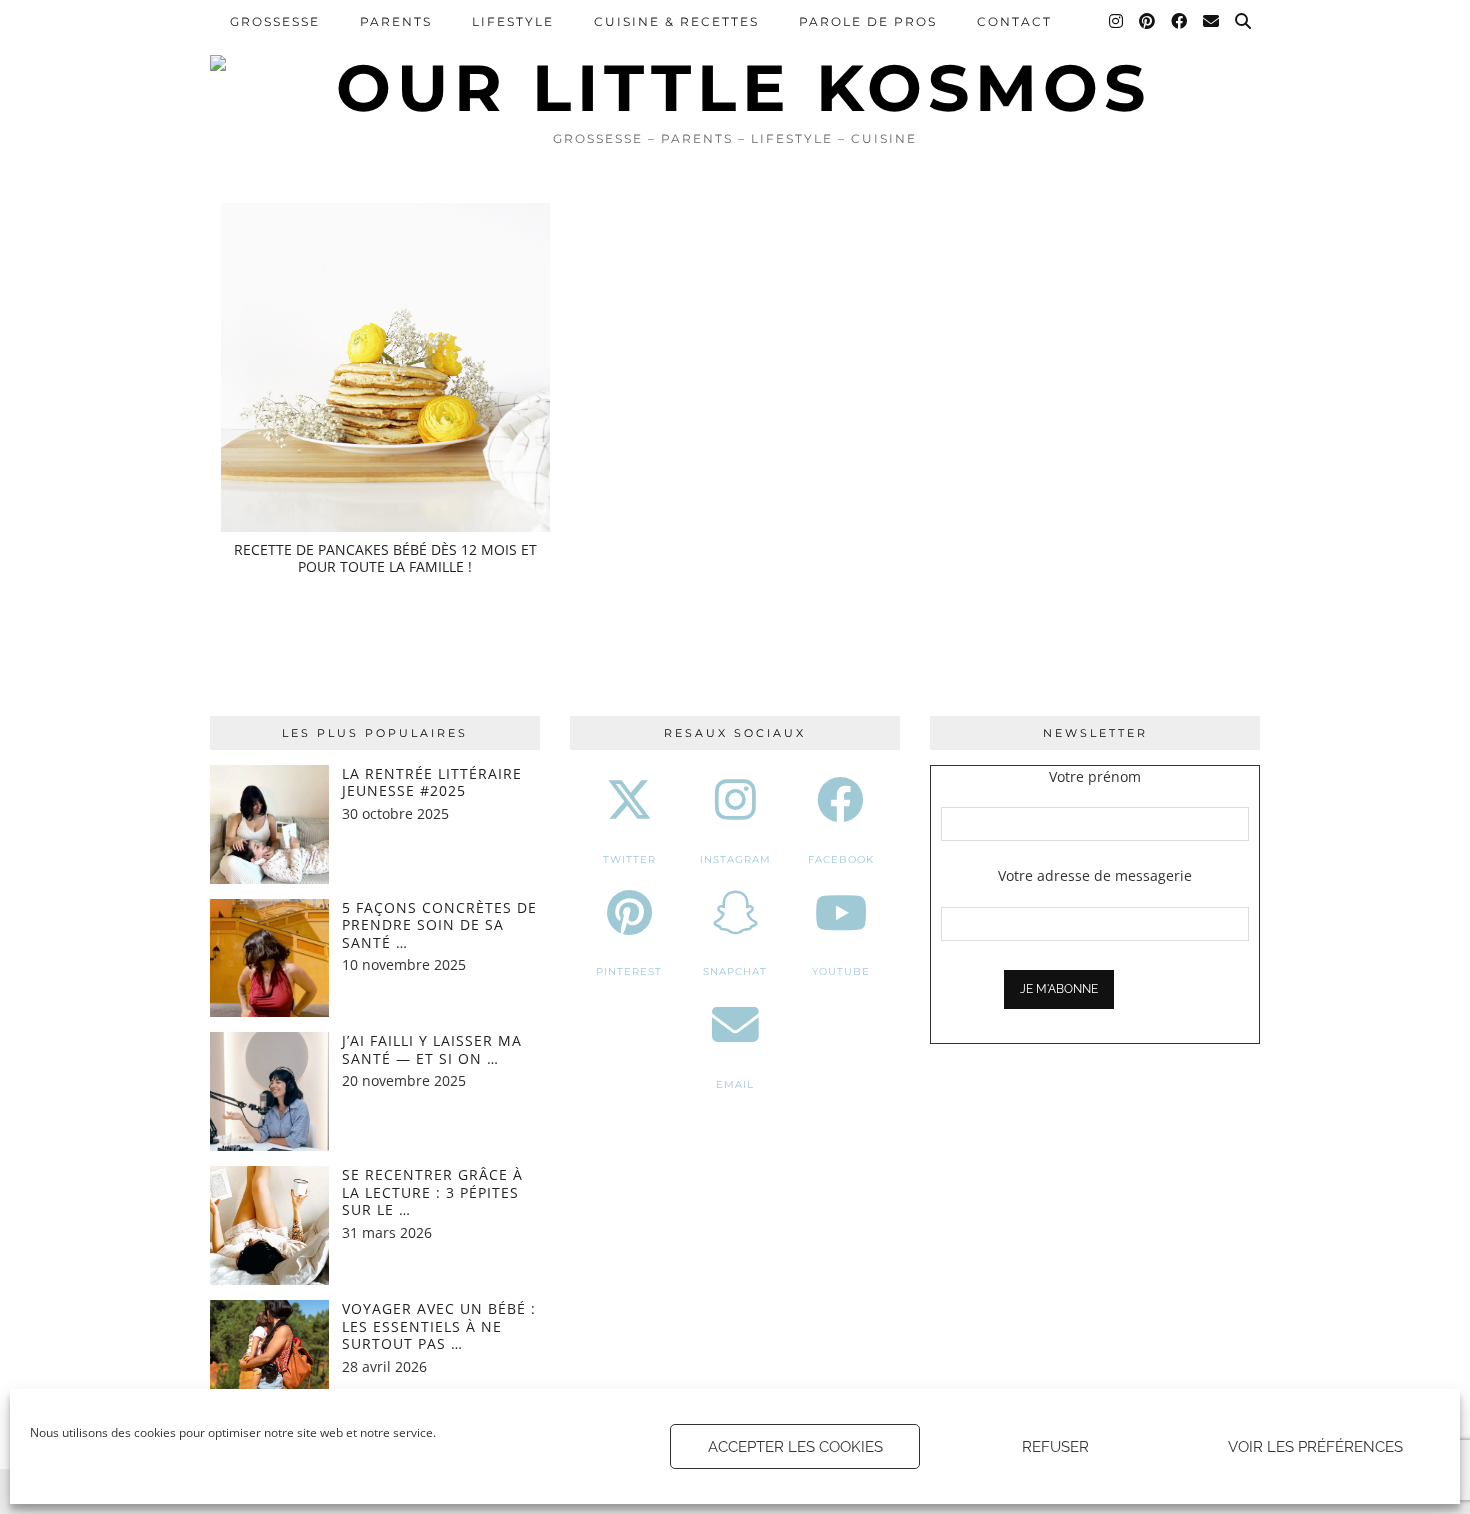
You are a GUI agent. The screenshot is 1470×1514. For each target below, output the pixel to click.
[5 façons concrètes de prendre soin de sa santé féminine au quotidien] (269, 958)
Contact (1014, 21)
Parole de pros (868, 21)
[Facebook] (1180, 22)
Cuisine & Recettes (676, 21)
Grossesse (275, 21)
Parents (396, 21)
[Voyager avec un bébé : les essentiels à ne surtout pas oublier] (269, 1359)
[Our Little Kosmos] (735, 60)
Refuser (1055, 1447)
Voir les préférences (1315, 1447)
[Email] (1212, 22)
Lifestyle (513, 21)
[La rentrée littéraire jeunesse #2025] (269, 824)
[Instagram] (1117, 22)
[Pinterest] (1148, 22)
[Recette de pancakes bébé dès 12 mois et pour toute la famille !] (385, 367)
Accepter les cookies (795, 1447)
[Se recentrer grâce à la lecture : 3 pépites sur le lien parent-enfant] (269, 1225)
